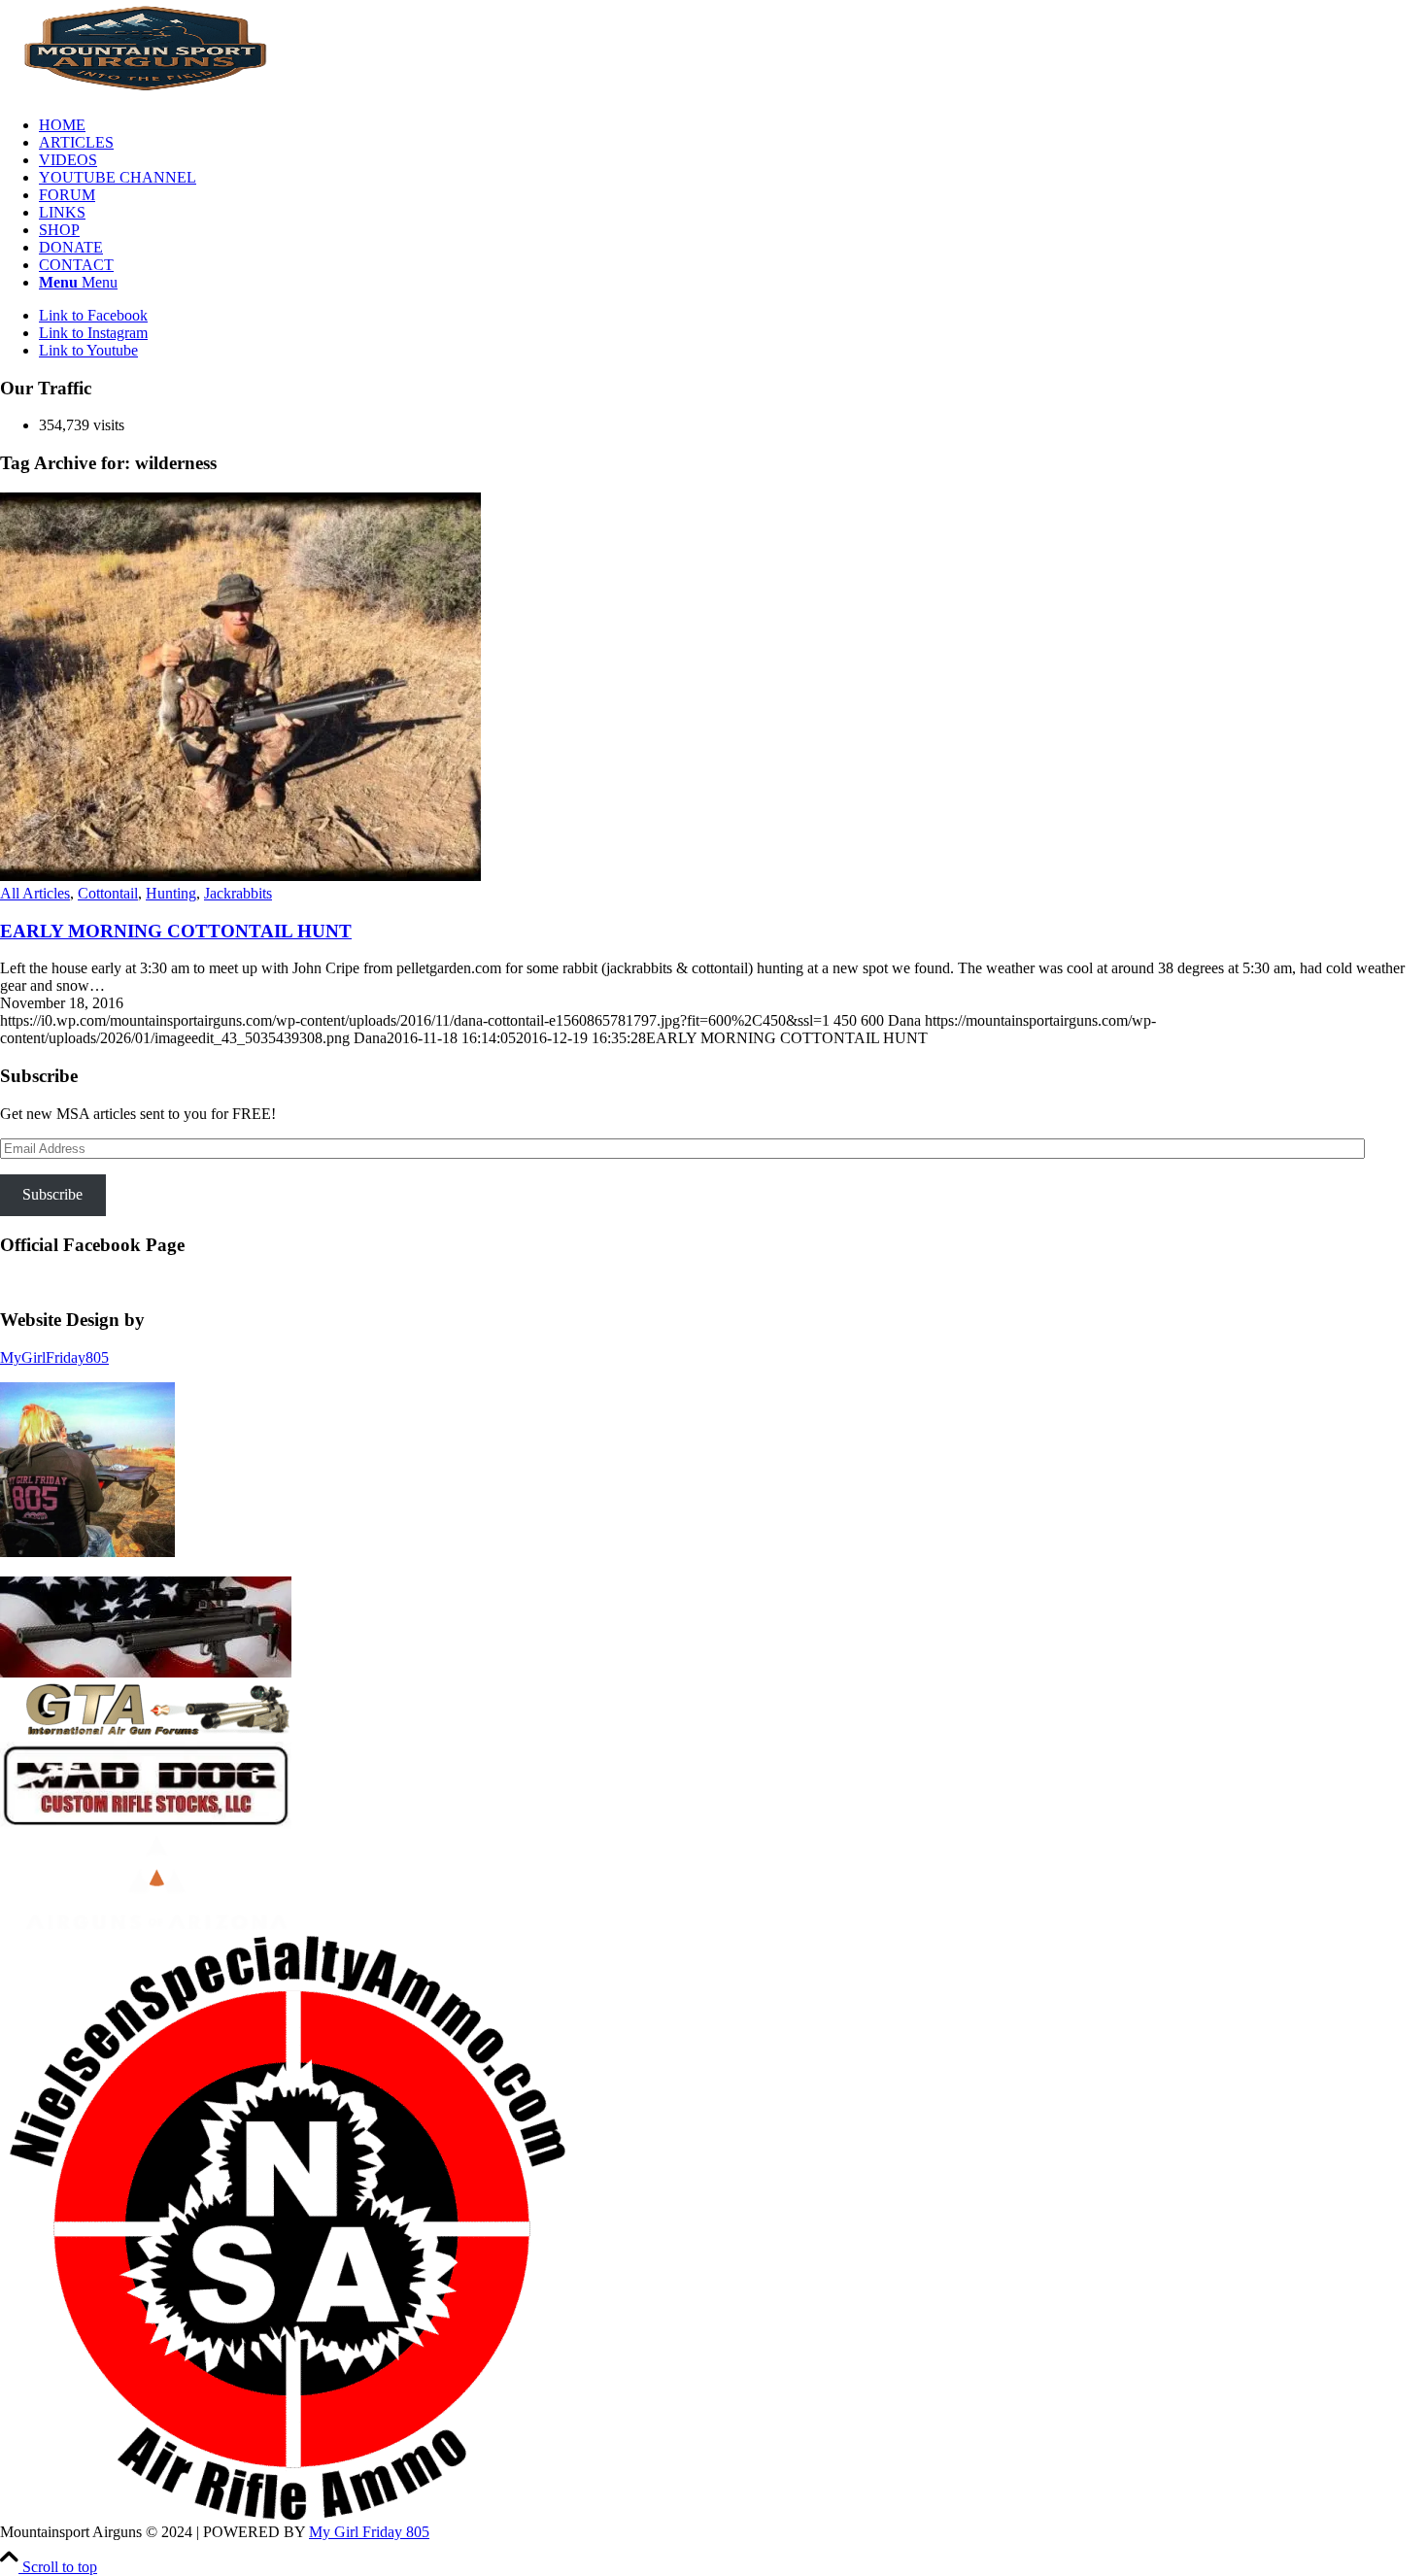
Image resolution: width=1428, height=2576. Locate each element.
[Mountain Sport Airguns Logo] (146, 92)
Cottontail (108, 893)
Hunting (171, 893)
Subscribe (52, 1194)
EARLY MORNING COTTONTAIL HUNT (176, 931)
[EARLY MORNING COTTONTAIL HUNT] (240, 876)
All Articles (35, 893)
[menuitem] (733, 125)
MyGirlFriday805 (54, 1357)
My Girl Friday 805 (369, 2532)
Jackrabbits (238, 893)
